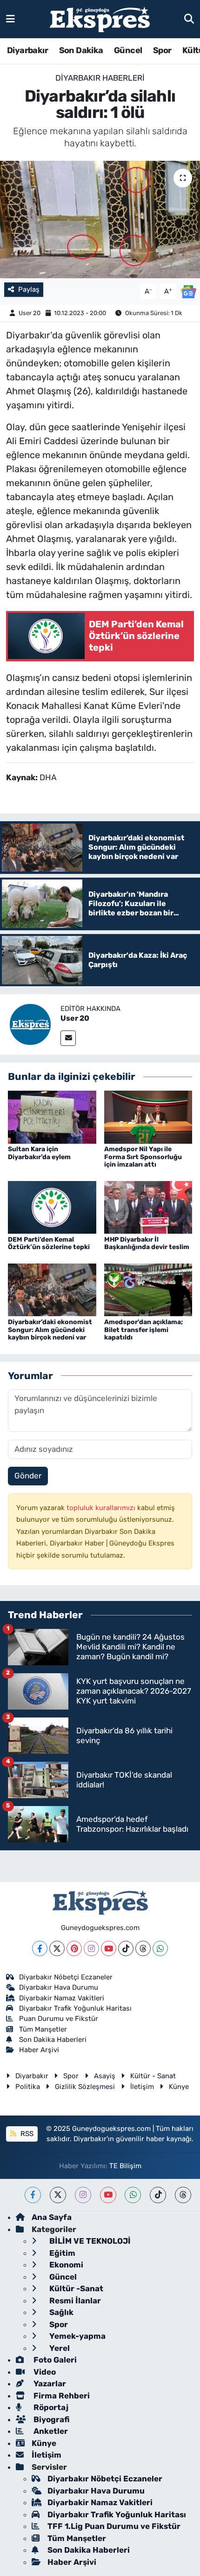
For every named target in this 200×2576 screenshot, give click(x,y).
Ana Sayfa (52, 2217)
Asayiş (105, 2076)
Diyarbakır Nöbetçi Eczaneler (66, 1977)
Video (44, 2372)
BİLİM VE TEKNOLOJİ (89, 2241)
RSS (26, 2134)
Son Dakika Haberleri (53, 2040)
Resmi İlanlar (74, 2301)
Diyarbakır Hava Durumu (59, 1987)
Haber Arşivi (39, 2050)
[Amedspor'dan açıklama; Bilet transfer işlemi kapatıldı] (148, 1289)
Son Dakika (81, 50)
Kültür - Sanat (153, 2076)
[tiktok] (158, 2195)
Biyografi (50, 2419)
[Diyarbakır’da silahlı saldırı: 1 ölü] (100, 220)
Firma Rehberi (61, 2396)
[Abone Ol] (188, 291)
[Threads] (143, 1948)
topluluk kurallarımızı (102, 1508)
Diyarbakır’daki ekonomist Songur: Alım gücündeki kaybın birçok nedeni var (50, 1330)
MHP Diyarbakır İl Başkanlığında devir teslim (147, 1243)
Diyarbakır (27, 50)
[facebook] (33, 2195)
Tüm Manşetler (43, 2029)
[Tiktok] (126, 1948)
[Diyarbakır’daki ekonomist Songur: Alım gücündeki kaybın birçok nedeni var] (52, 1289)
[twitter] (58, 2195)
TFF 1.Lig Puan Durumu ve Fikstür (114, 2526)
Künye (179, 2087)
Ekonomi (65, 2265)
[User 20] (30, 1024)
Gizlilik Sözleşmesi (85, 2087)
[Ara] (189, 19)
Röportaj (50, 2407)
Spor (162, 50)
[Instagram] (91, 1948)
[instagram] (83, 2195)
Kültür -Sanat (75, 2288)
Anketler (50, 2431)
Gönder (28, 1476)
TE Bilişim (125, 2166)
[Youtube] (109, 1948)
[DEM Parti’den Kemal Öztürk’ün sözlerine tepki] (52, 1207)
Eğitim (61, 2253)
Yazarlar (49, 2384)
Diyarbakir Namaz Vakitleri (62, 1998)
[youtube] (108, 2195)
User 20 (30, 313)
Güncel (128, 50)
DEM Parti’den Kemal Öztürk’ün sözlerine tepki (49, 1243)
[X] (57, 1948)
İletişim (142, 2087)
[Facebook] (40, 1948)
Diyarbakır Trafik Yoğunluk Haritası (75, 2008)
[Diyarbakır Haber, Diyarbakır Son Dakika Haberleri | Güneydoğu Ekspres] (100, 19)
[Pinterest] (74, 1948)
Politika (28, 2087)
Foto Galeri (54, 2360)
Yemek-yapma (77, 2336)
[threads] (183, 2195)
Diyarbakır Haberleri (100, 78)
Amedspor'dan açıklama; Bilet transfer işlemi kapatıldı (143, 1330)
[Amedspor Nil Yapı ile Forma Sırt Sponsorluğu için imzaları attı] (148, 1116)
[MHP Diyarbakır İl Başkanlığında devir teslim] (148, 1207)
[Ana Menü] (10, 19)
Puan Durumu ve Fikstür (59, 2019)
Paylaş (29, 289)
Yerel (59, 2348)
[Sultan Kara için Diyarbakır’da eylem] (52, 1116)
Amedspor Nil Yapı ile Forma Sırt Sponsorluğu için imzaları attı (143, 1157)
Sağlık (60, 2312)
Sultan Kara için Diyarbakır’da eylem (39, 1153)
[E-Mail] (68, 1038)
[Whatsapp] (160, 1948)
